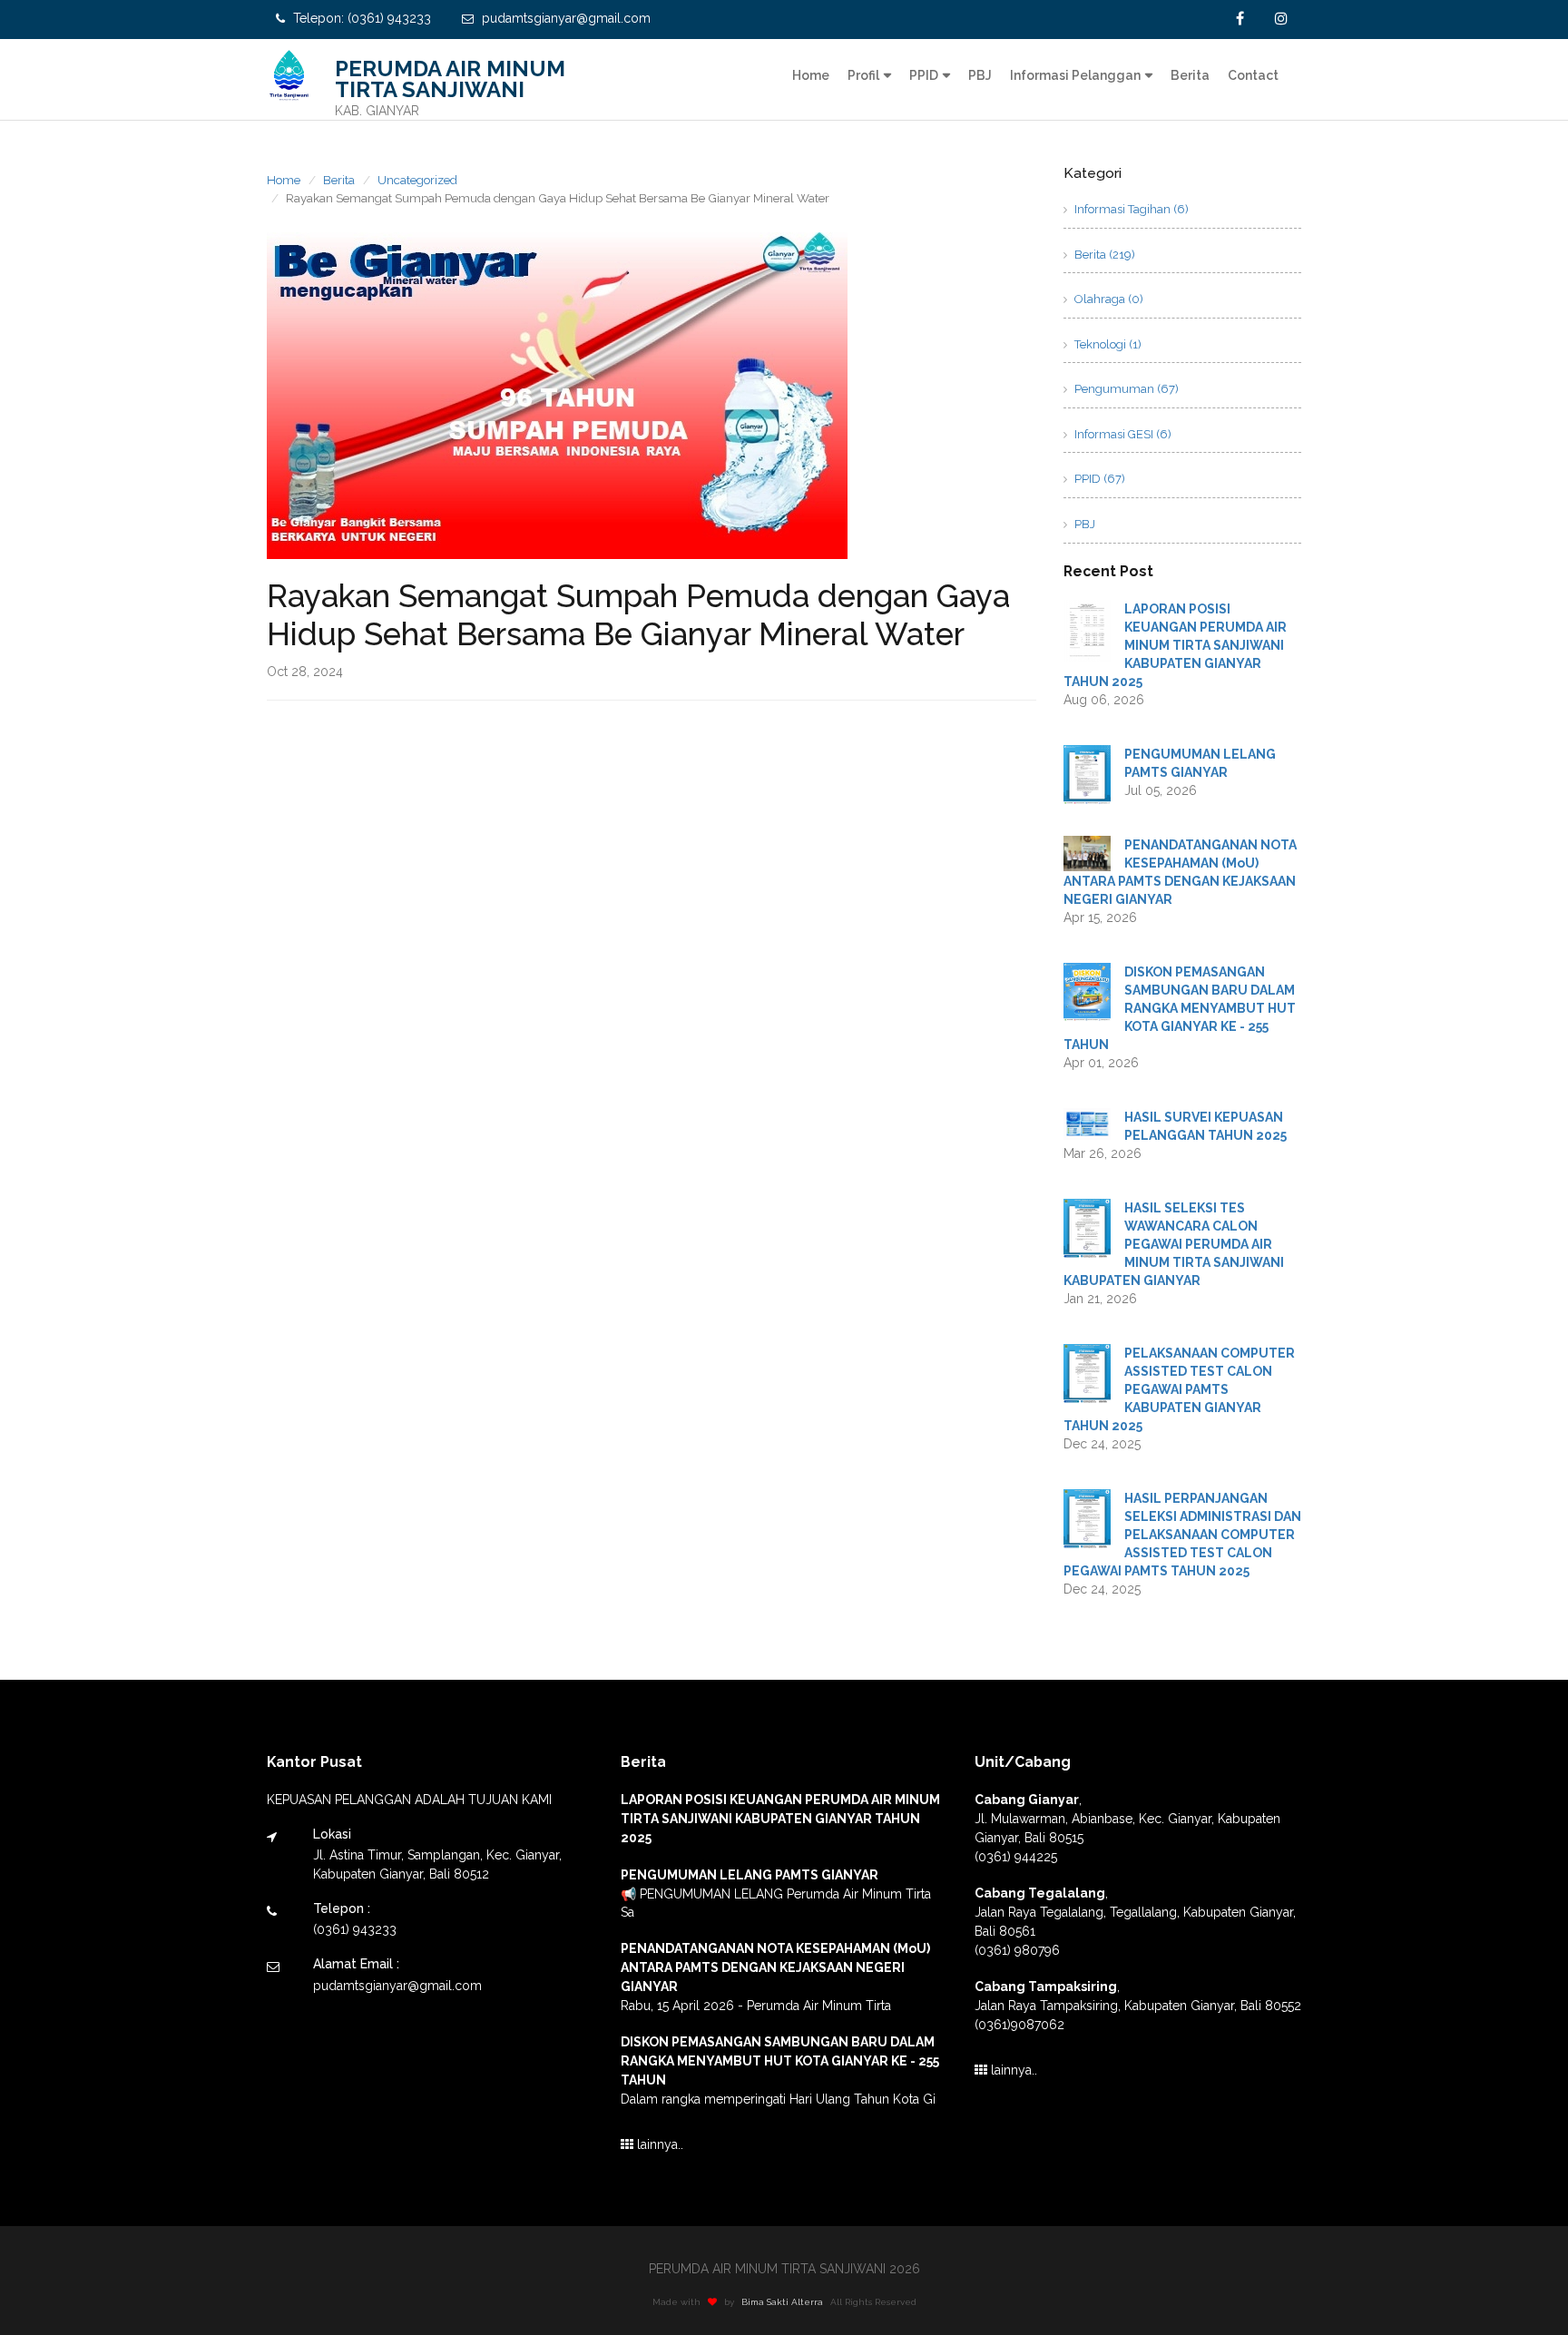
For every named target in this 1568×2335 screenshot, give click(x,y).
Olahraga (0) (1107, 299)
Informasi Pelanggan (1075, 75)
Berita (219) (1103, 255)
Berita (1190, 75)
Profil (863, 75)
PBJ (980, 75)
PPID (924, 75)
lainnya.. (658, 2144)
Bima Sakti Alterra (782, 2302)
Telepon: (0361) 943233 (360, 18)
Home (811, 75)
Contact (1253, 75)
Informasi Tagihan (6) (1130, 209)
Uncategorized (417, 180)
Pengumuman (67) (1125, 389)
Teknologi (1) (1107, 344)
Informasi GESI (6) (1122, 434)
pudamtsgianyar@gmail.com (564, 18)
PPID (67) (1098, 479)
